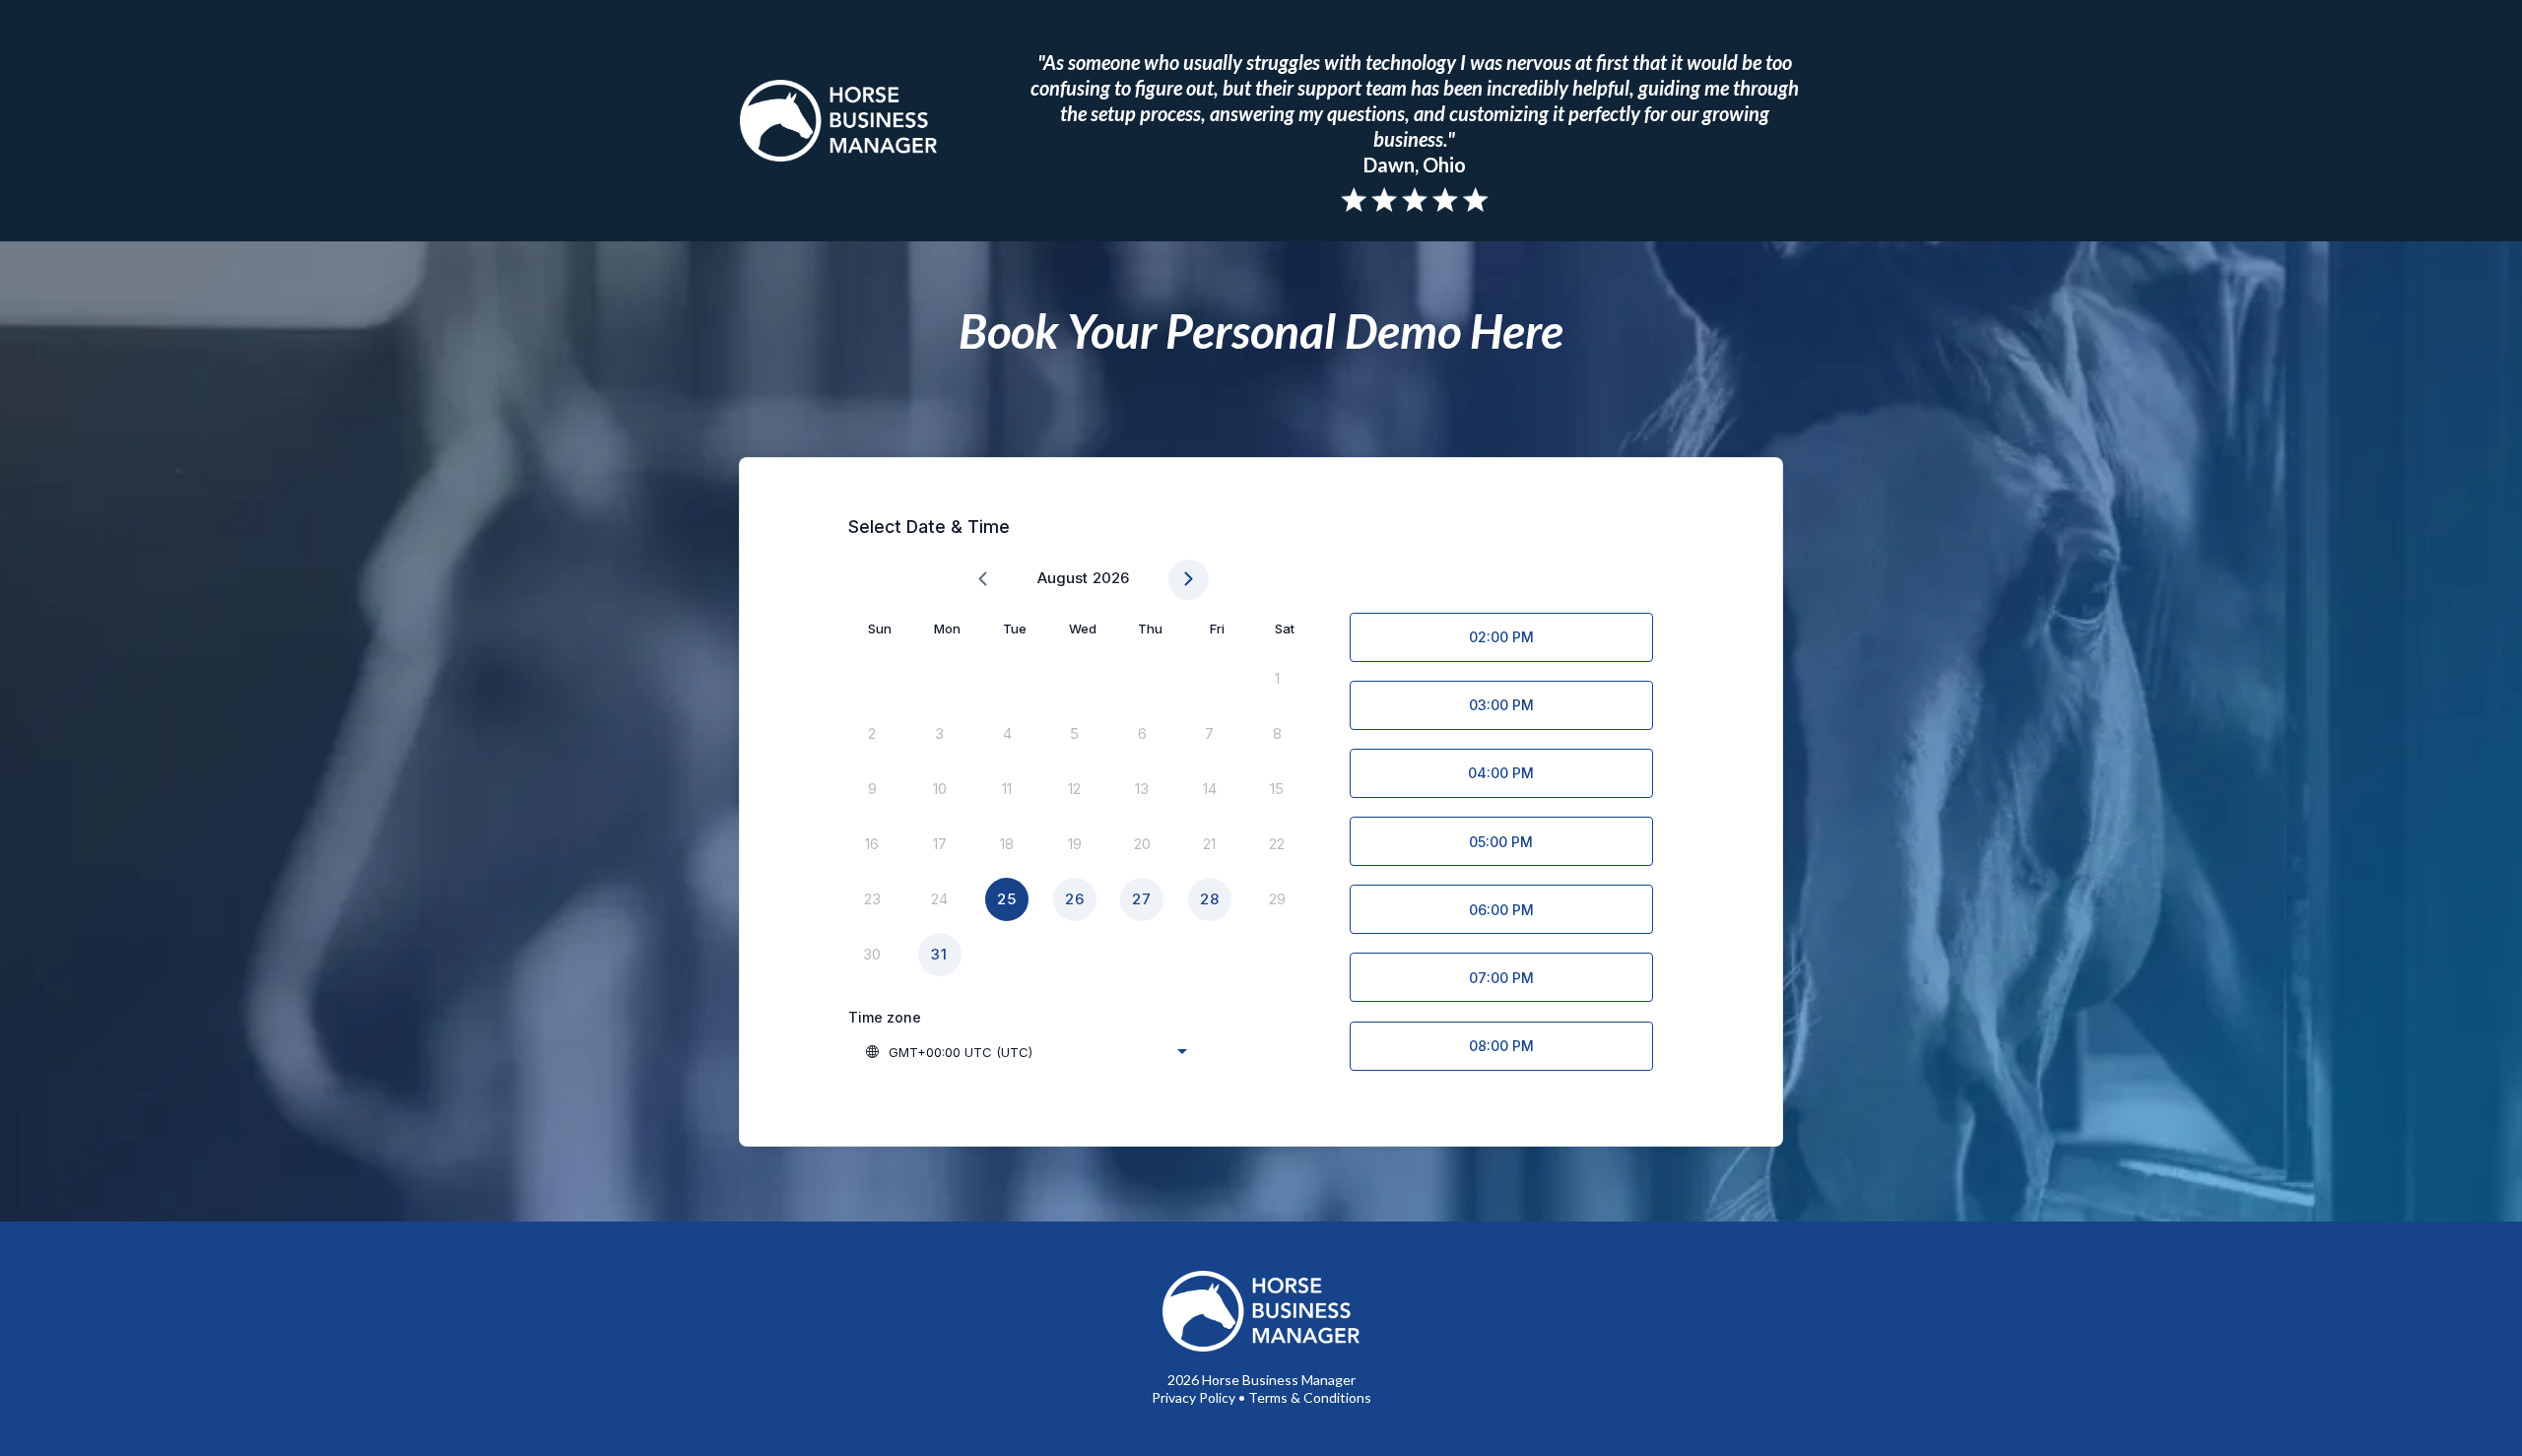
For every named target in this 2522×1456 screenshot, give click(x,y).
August (1062, 578)
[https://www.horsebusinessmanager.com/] (838, 120)
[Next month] (1189, 580)
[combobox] (1026, 1052)
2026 (1111, 578)
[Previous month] (983, 580)
